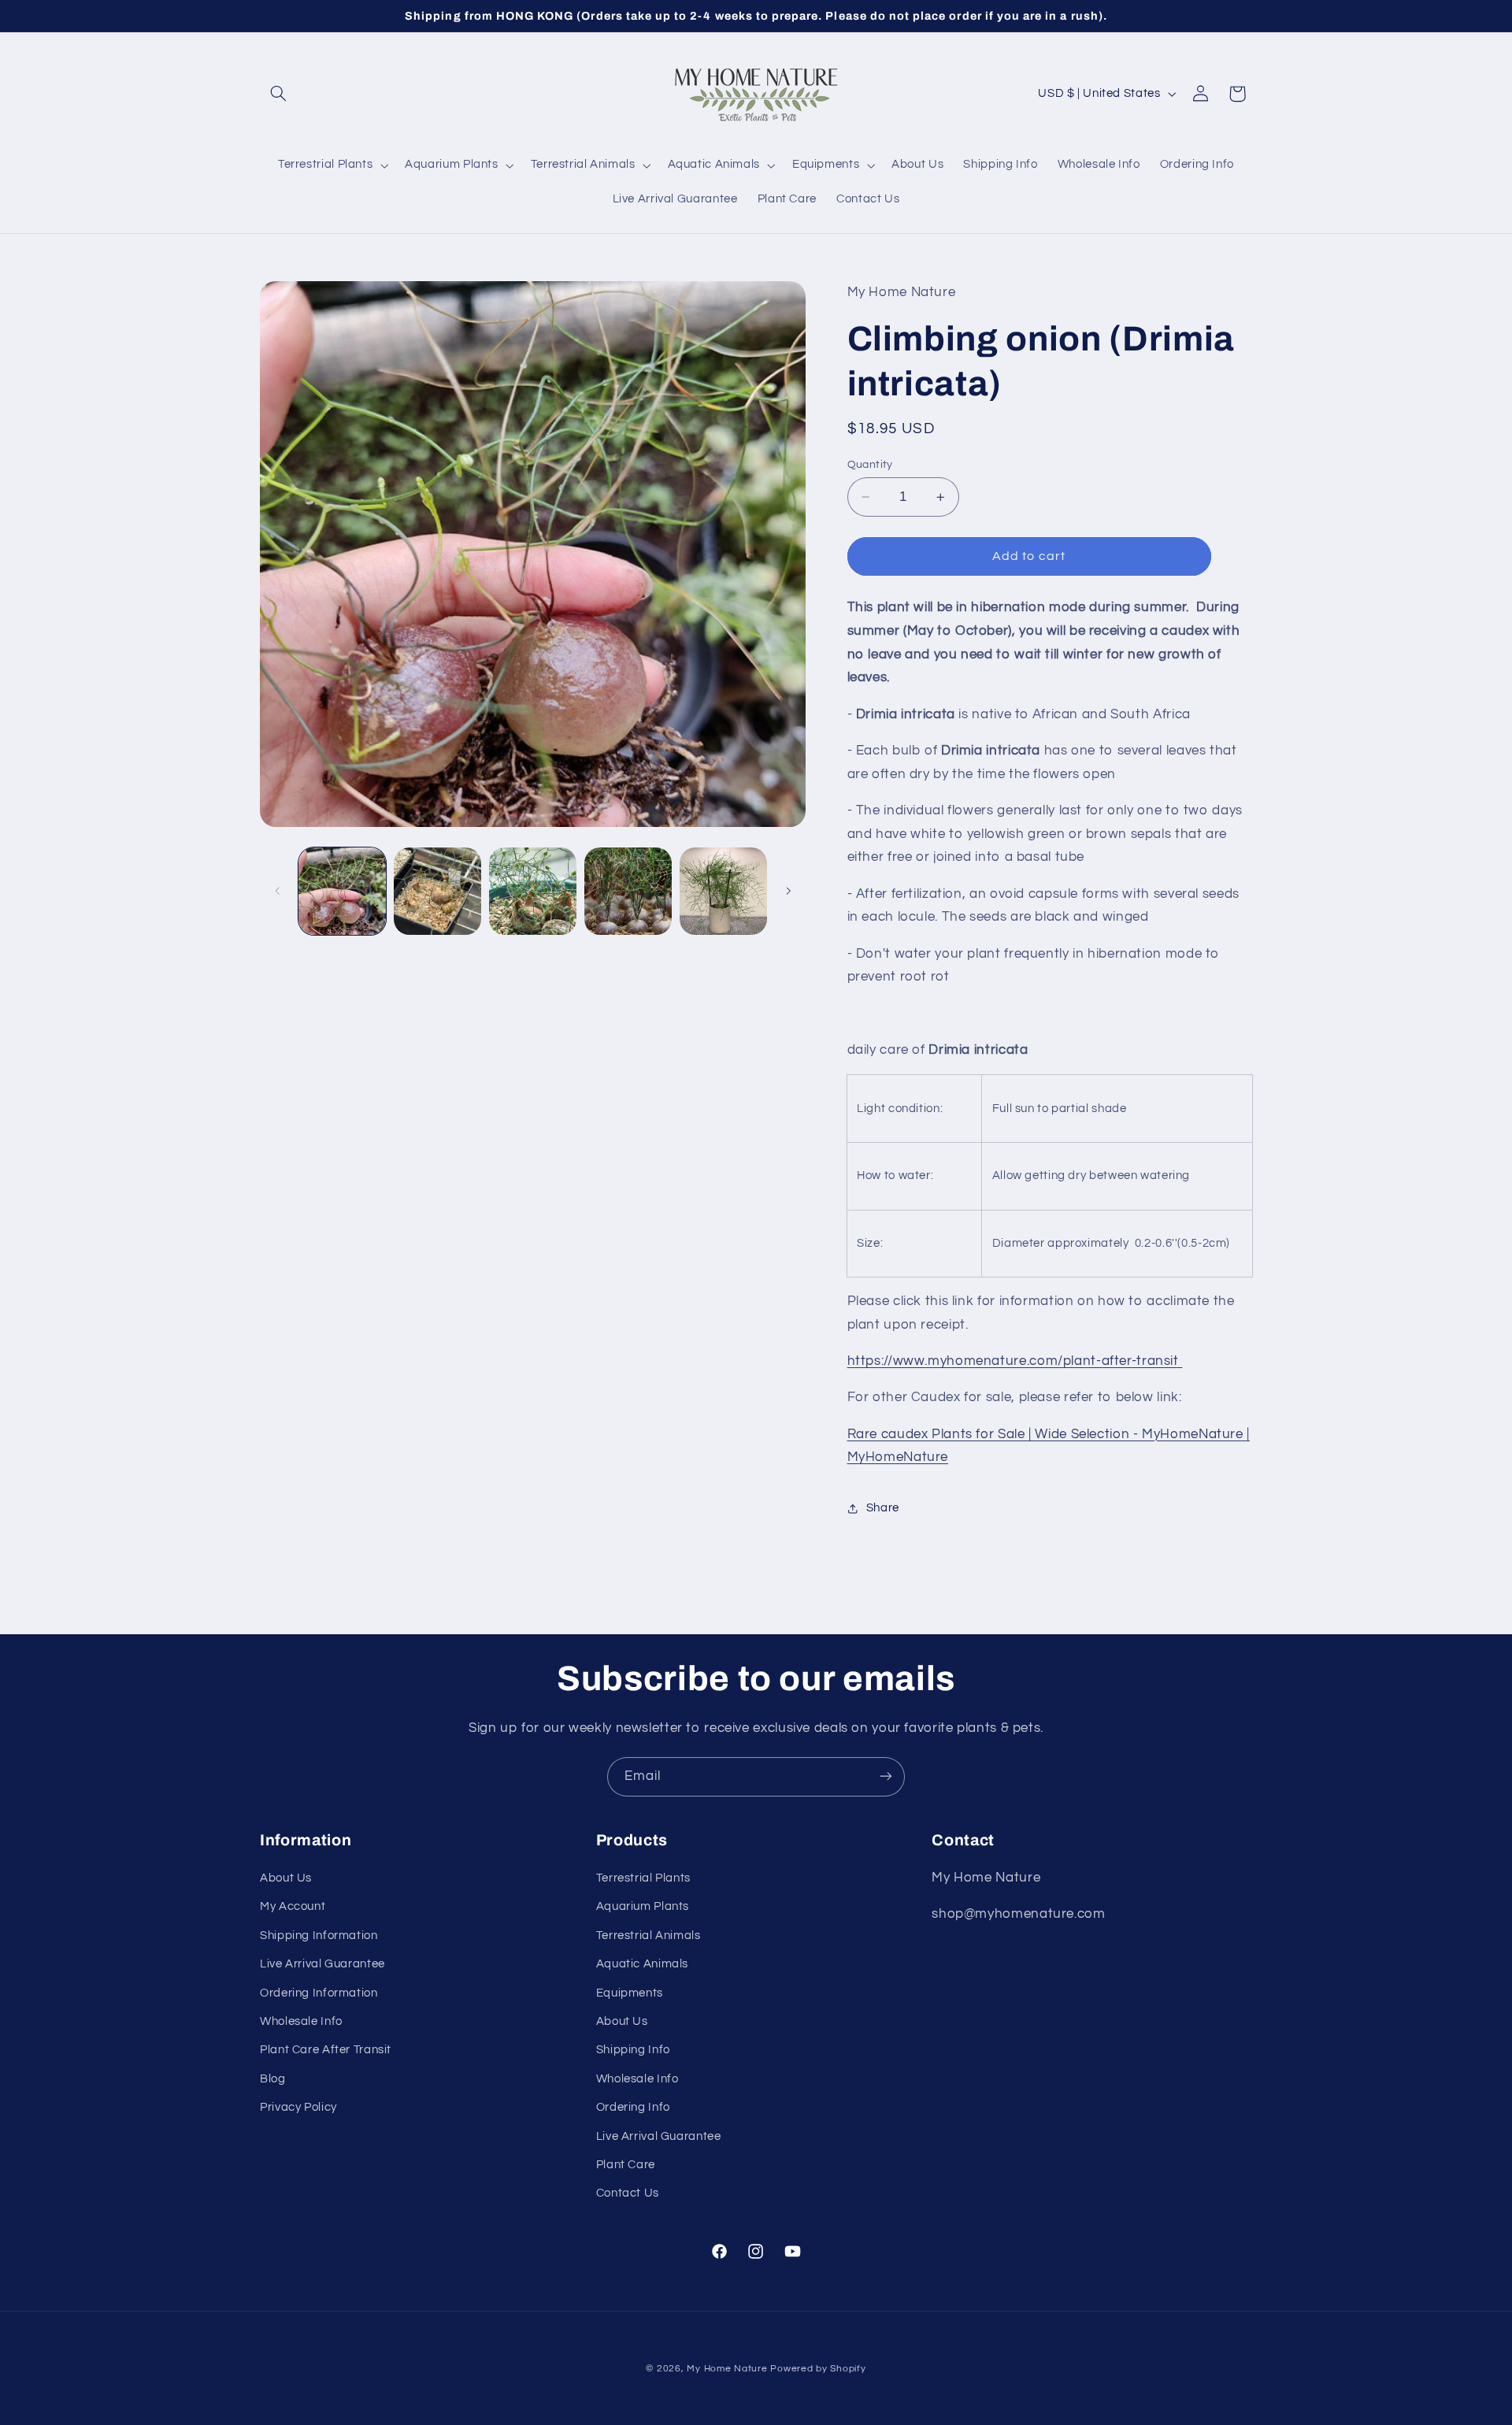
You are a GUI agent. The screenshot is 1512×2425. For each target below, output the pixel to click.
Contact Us (628, 2194)
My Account (293, 1907)
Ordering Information (319, 1993)
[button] (278, 94)
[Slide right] (788, 891)
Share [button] (883, 1508)
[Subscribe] (886, 1776)
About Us (286, 1878)
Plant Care (626, 2165)
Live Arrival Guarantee (322, 1965)
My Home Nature (727, 2369)
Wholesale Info (301, 2021)
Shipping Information (319, 1936)
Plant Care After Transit (326, 2050)
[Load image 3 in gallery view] (533, 891)
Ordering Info (633, 2108)
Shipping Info (633, 2050)
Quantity (870, 465)
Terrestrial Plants (643, 1878)
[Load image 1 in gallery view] (342, 891)
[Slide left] (277, 891)
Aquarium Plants (643, 1907)
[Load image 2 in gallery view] (437, 891)
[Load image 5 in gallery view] (723, 891)
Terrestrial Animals (649, 1936)
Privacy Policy (298, 2108)
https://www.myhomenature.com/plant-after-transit (1015, 1361)
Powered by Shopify (818, 2369)
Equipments (630, 1993)
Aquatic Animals (642, 1965)
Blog (273, 2079)
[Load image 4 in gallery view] (628, 891)
